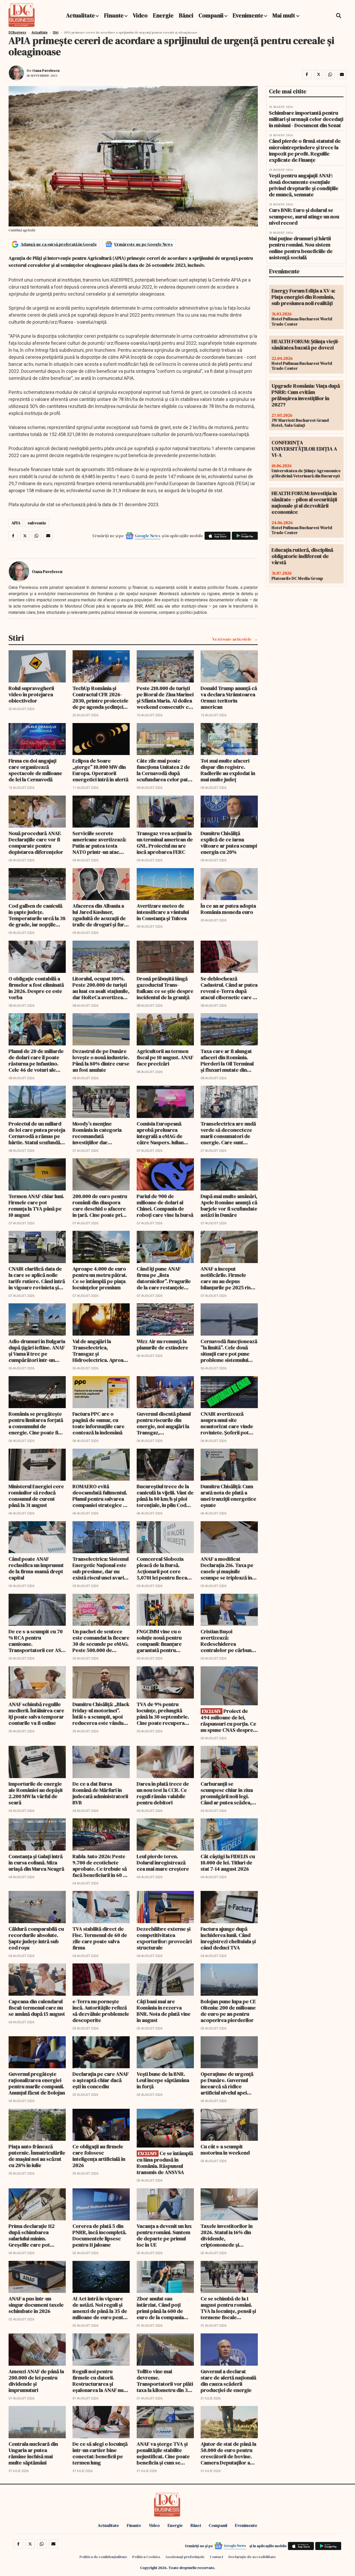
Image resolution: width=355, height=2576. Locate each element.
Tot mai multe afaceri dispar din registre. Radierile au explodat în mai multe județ (228, 770)
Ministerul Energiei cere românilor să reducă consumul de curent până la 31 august (36, 1496)
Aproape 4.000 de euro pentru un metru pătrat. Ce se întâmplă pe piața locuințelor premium (100, 1278)
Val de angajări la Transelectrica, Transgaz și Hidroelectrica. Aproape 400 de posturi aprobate (101, 1351)
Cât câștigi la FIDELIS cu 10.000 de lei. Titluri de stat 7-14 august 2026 (228, 1863)
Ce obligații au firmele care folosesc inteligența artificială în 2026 (99, 2156)
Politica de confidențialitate (103, 2557)
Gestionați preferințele (185, 2557)
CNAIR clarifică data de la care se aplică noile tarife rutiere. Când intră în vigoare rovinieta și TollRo (37, 1278)
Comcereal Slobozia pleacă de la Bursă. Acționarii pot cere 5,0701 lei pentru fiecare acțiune (165, 1568)
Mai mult (284, 15)
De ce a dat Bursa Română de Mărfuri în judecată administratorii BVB (100, 1793)
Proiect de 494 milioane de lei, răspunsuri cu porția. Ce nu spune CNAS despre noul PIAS (228, 1720)
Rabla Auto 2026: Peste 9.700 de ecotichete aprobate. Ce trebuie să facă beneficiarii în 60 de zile (101, 1866)
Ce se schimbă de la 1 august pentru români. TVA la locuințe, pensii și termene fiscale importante (228, 2308)
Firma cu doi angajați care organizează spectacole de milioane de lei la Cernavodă (35, 770)
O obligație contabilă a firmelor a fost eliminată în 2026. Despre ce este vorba (36, 988)
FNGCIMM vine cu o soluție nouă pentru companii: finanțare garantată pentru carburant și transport (162, 1641)
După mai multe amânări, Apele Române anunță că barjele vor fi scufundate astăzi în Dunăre (229, 1206)
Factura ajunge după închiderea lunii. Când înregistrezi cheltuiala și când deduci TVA (228, 1938)
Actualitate (80, 15)
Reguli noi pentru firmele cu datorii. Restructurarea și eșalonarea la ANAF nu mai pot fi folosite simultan (98, 2381)
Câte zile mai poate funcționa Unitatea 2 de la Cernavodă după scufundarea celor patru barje (165, 770)
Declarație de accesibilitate (252, 2557)
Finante (114, 15)
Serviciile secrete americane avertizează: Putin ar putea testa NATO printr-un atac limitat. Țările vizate (99, 843)
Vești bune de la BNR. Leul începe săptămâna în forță (163, 2080)
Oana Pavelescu (46, 70)
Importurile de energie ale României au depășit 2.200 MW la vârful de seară (36, 1793)
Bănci (186, 15)
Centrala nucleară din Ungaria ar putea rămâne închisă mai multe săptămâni (33, 2453)
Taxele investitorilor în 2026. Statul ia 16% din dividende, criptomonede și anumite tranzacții (227, 2235)
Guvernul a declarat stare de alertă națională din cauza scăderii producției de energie (228, 2381)
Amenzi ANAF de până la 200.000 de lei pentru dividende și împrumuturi (36, 2381)
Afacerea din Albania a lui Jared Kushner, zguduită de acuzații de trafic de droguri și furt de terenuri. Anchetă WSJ (99, 915)
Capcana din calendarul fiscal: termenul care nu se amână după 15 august (37, 2008)
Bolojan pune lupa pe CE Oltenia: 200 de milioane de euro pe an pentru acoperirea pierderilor (228, 2011)
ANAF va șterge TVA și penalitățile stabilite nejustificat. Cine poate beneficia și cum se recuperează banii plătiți (165, 2453)
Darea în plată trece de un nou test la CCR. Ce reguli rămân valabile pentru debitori (163, 1793)
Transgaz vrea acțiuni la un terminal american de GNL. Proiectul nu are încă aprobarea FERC (165, 843)
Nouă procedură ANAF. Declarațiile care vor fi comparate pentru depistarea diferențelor (36, 843)
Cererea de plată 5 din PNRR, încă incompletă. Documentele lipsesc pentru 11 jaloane (100, 2235)
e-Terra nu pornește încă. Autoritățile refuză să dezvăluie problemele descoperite (101, 2011)
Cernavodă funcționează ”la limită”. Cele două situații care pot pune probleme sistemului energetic (229, 1351)
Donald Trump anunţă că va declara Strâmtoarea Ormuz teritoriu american (229, 698)
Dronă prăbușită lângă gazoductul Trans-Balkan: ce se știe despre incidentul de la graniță (165, 988)
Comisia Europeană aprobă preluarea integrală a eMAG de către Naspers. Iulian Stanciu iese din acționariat (160, 1133)
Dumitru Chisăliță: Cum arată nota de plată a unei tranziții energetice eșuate (228, 1496)
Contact (216, 2557)
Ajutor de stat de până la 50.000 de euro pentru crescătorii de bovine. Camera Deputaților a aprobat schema (228, 2453)
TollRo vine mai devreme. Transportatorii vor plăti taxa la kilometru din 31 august (165, 2381)
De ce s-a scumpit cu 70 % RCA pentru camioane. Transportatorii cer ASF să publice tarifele (36, 1641)
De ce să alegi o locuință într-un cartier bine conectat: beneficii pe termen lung (100, 2453)
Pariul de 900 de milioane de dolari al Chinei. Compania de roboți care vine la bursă (165, 1206)
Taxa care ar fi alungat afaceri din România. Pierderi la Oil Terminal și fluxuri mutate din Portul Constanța (227, 1061)
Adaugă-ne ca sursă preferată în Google (59, 244)
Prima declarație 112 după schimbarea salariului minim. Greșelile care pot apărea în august (32, 2235)
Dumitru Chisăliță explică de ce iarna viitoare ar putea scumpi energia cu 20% (229, 843)
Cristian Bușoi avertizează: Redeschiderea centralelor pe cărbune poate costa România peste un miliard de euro (229, 1641)
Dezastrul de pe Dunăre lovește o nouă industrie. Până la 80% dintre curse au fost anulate (101, 1061)
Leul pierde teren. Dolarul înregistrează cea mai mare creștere (163, 1863)
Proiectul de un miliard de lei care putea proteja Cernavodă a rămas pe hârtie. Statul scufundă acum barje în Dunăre (37, 1133)
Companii (211, 15)
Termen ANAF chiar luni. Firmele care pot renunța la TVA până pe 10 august (36, 1206)
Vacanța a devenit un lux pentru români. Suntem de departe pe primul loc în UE (164, 2235)
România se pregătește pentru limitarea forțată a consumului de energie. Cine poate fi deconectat (36, 1423)
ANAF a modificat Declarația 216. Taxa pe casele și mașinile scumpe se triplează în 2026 (227, 1568)
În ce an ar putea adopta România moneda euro (228, 909)
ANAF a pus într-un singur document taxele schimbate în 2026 (36, 2305)
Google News (148, 536)
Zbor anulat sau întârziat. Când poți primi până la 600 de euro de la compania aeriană (160, 2308)
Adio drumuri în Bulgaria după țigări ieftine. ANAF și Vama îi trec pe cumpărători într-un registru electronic (37, 1351)
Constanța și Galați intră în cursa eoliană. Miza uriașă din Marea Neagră (36, 1863)
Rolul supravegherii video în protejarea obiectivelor (31, 694)
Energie (163, 15)
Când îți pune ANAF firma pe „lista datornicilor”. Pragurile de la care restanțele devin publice (164, 1278)
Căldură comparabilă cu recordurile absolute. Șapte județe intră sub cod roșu (36, 1938)
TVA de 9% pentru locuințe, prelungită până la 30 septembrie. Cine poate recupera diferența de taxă (163, 1714)
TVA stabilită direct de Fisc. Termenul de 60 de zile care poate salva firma (100, 1938)
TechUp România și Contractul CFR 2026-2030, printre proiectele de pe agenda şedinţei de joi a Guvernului (100, 698)
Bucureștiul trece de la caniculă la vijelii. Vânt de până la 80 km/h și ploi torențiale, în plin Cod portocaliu (165, 1496)
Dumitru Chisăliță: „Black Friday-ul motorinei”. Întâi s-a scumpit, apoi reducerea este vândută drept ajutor (101, 1714)
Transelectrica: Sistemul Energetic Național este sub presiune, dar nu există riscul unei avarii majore (101, 1568)
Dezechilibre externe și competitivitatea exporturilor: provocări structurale (164, 1938)
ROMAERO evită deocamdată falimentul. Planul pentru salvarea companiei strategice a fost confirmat (100, 1496)
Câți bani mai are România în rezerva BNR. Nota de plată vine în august (164, 2011)
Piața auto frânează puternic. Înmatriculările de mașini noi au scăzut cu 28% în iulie (37, 2156)
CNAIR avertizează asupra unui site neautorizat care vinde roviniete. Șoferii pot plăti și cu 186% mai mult (228, 1423)
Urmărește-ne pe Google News (144, 244)
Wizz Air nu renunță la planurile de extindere (162, 1344)
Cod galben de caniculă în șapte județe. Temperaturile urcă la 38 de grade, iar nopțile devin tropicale (37, 915)
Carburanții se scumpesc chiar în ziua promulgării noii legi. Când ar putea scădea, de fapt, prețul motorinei (227, 1793)
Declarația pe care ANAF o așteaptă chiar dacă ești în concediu (101, 2080)
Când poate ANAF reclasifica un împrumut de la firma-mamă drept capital (36, 1568)
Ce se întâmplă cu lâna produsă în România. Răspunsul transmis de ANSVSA (165, 2163)
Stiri (56, 32)
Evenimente (248, 15)
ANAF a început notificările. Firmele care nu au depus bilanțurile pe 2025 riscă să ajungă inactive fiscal (228, 1278)
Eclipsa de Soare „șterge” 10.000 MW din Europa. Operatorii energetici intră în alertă (100, 770)
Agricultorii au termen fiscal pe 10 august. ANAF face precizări (165, 1057)
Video (140, 15)
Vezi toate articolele (232, 639)
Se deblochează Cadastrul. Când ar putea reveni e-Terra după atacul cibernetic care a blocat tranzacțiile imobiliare (229, 988)
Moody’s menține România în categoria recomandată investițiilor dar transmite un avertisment (97, 1133)
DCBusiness (17, 32)
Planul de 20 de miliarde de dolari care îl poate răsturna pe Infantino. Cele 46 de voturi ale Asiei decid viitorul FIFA (36, 1061)
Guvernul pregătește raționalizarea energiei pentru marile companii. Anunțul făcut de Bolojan (37, 2083)
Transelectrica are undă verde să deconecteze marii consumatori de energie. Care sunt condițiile (228, 1133)
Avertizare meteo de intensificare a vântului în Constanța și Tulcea (163, 912)
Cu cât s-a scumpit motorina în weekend (225, 2150)
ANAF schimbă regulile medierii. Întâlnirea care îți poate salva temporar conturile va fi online (36, 1714)
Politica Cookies (146, 2557)
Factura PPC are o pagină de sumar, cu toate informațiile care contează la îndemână (98, 1423)
